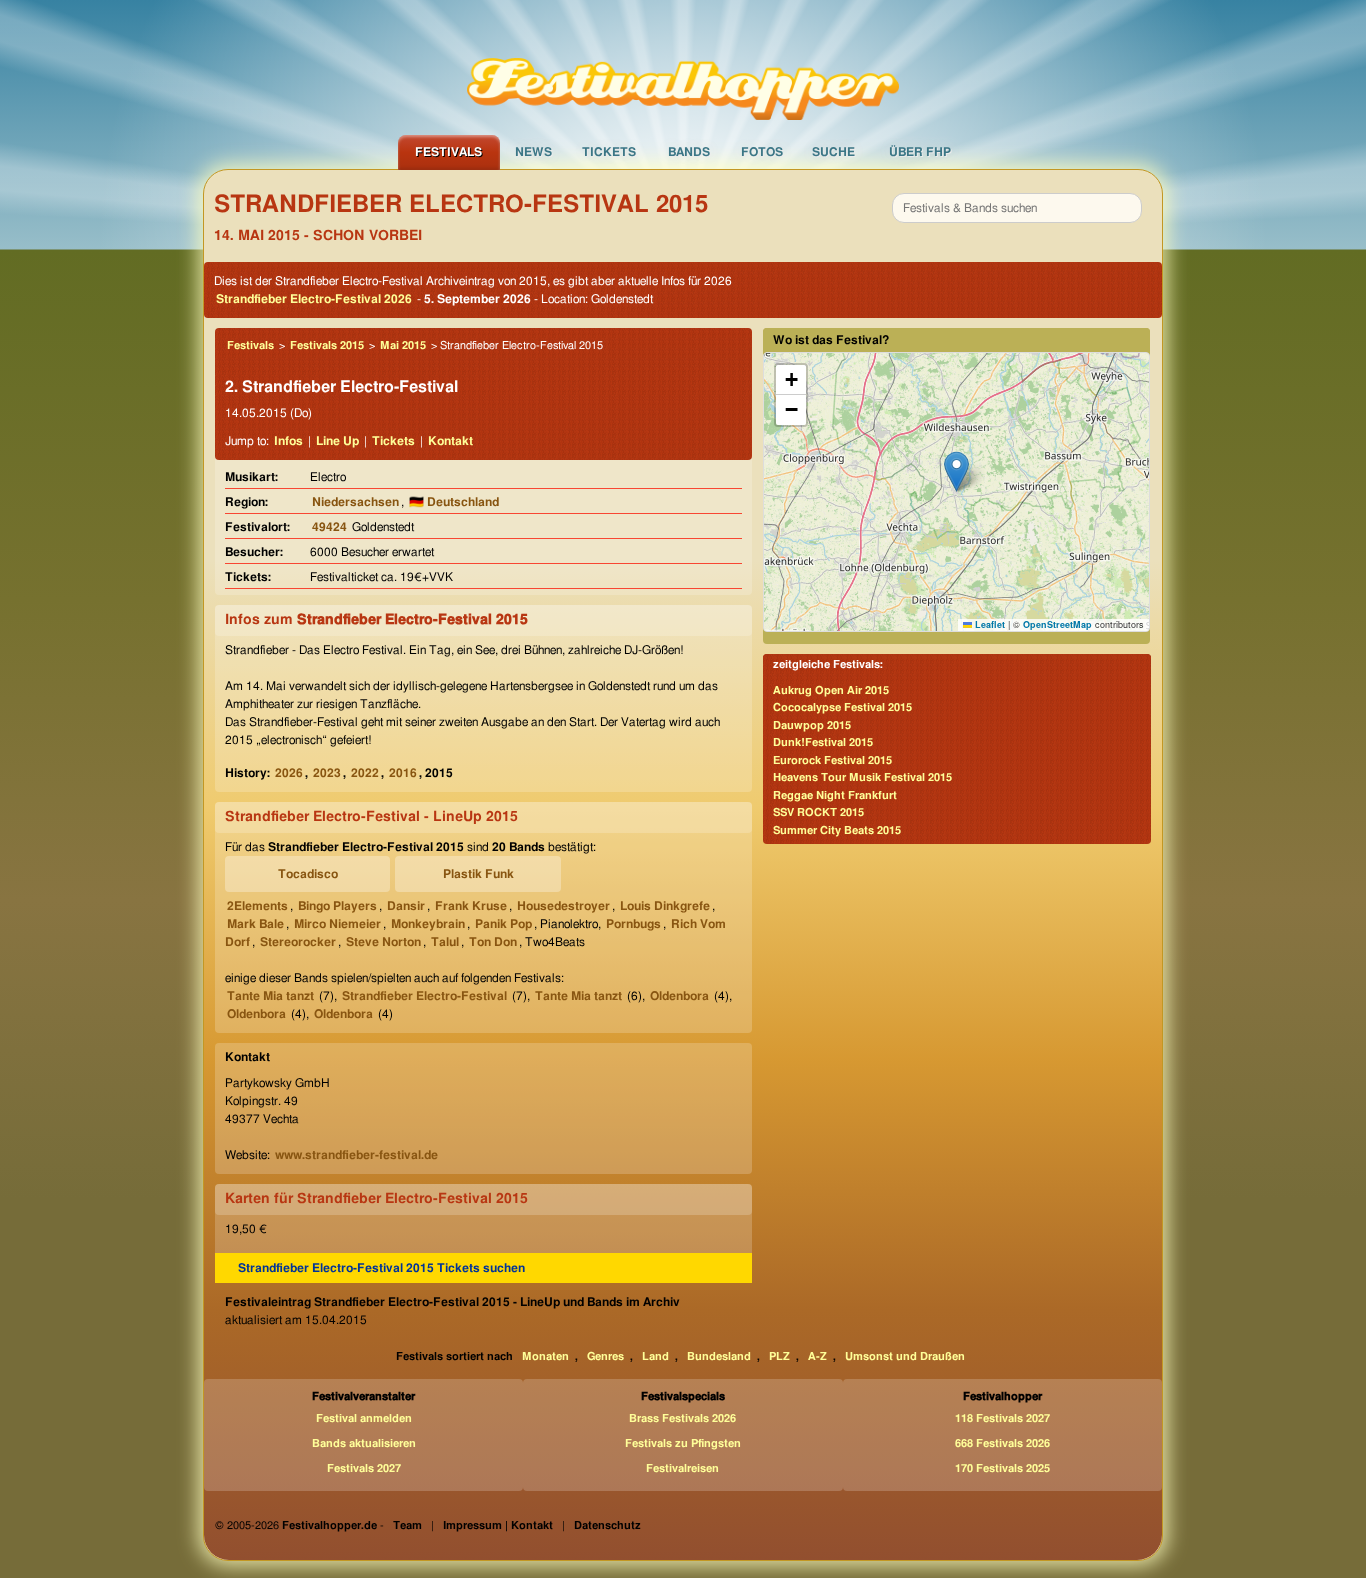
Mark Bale (255, 924)
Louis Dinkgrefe (665, 906)
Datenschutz (607, 1525)
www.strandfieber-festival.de (356, 1155)
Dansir (406, 906)
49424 (329, 527)
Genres (605, 1356)
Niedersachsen (355, 502)
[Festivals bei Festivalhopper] (683, 67)
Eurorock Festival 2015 (832, 760)
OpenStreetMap (1057, 624)
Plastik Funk (478, 874)
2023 (327, 773)
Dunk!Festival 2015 (823, 742)
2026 (289, 773)
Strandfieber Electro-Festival (424, 996)
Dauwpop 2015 (812, 725)
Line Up (337, 441)
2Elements (257, 906)
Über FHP (920, 152)
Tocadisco (308, 874)
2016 (403, 773)
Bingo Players (337, 906)
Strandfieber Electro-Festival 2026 (314, 299)
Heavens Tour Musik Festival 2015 (862, 777)
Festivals (448, 152)
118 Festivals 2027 (1002, 1418)
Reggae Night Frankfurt (835, 795)
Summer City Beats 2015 (837, 830)
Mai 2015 (403, 345)
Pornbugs (633, 924)
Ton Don (493, 942)
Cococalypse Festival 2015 (842, 707)
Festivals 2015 (327, 345)
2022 (365, 773)
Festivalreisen (682, 1468)
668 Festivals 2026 (1002, 1443)
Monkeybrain (428, 924)
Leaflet (988, 624)
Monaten (545, 1356)
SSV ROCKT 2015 (818, 812)
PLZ (779, 1356)
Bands (689, 152)
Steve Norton (383, 942)
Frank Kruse (471, 906)
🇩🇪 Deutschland (454, 502)
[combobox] (1017, 208)
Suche (833, 152)
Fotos (762, 152)
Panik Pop (503, 924)
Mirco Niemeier (337, 924)
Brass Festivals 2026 (682, 1418)
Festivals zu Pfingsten (683, 1443)
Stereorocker (298, 942)
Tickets (609, 152)
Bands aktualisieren (364, 1443)
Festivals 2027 (364, 1468)
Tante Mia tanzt (270, 996)
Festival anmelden (364, 1418)
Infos (288, 441)
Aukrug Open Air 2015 (831, 690)
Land (655, 1356)
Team (407, 1525)
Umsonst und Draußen (905, 1356)
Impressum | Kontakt (498, 1525)
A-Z (817, 1356)
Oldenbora (679, 996)
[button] (956, 471)
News (533, 152)
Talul (445, 942)
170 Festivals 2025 (1002, 1468)
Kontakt (450, 441)
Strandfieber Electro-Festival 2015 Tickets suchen (381, 1268)
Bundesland (719, 1356)
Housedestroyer (563, 906)
